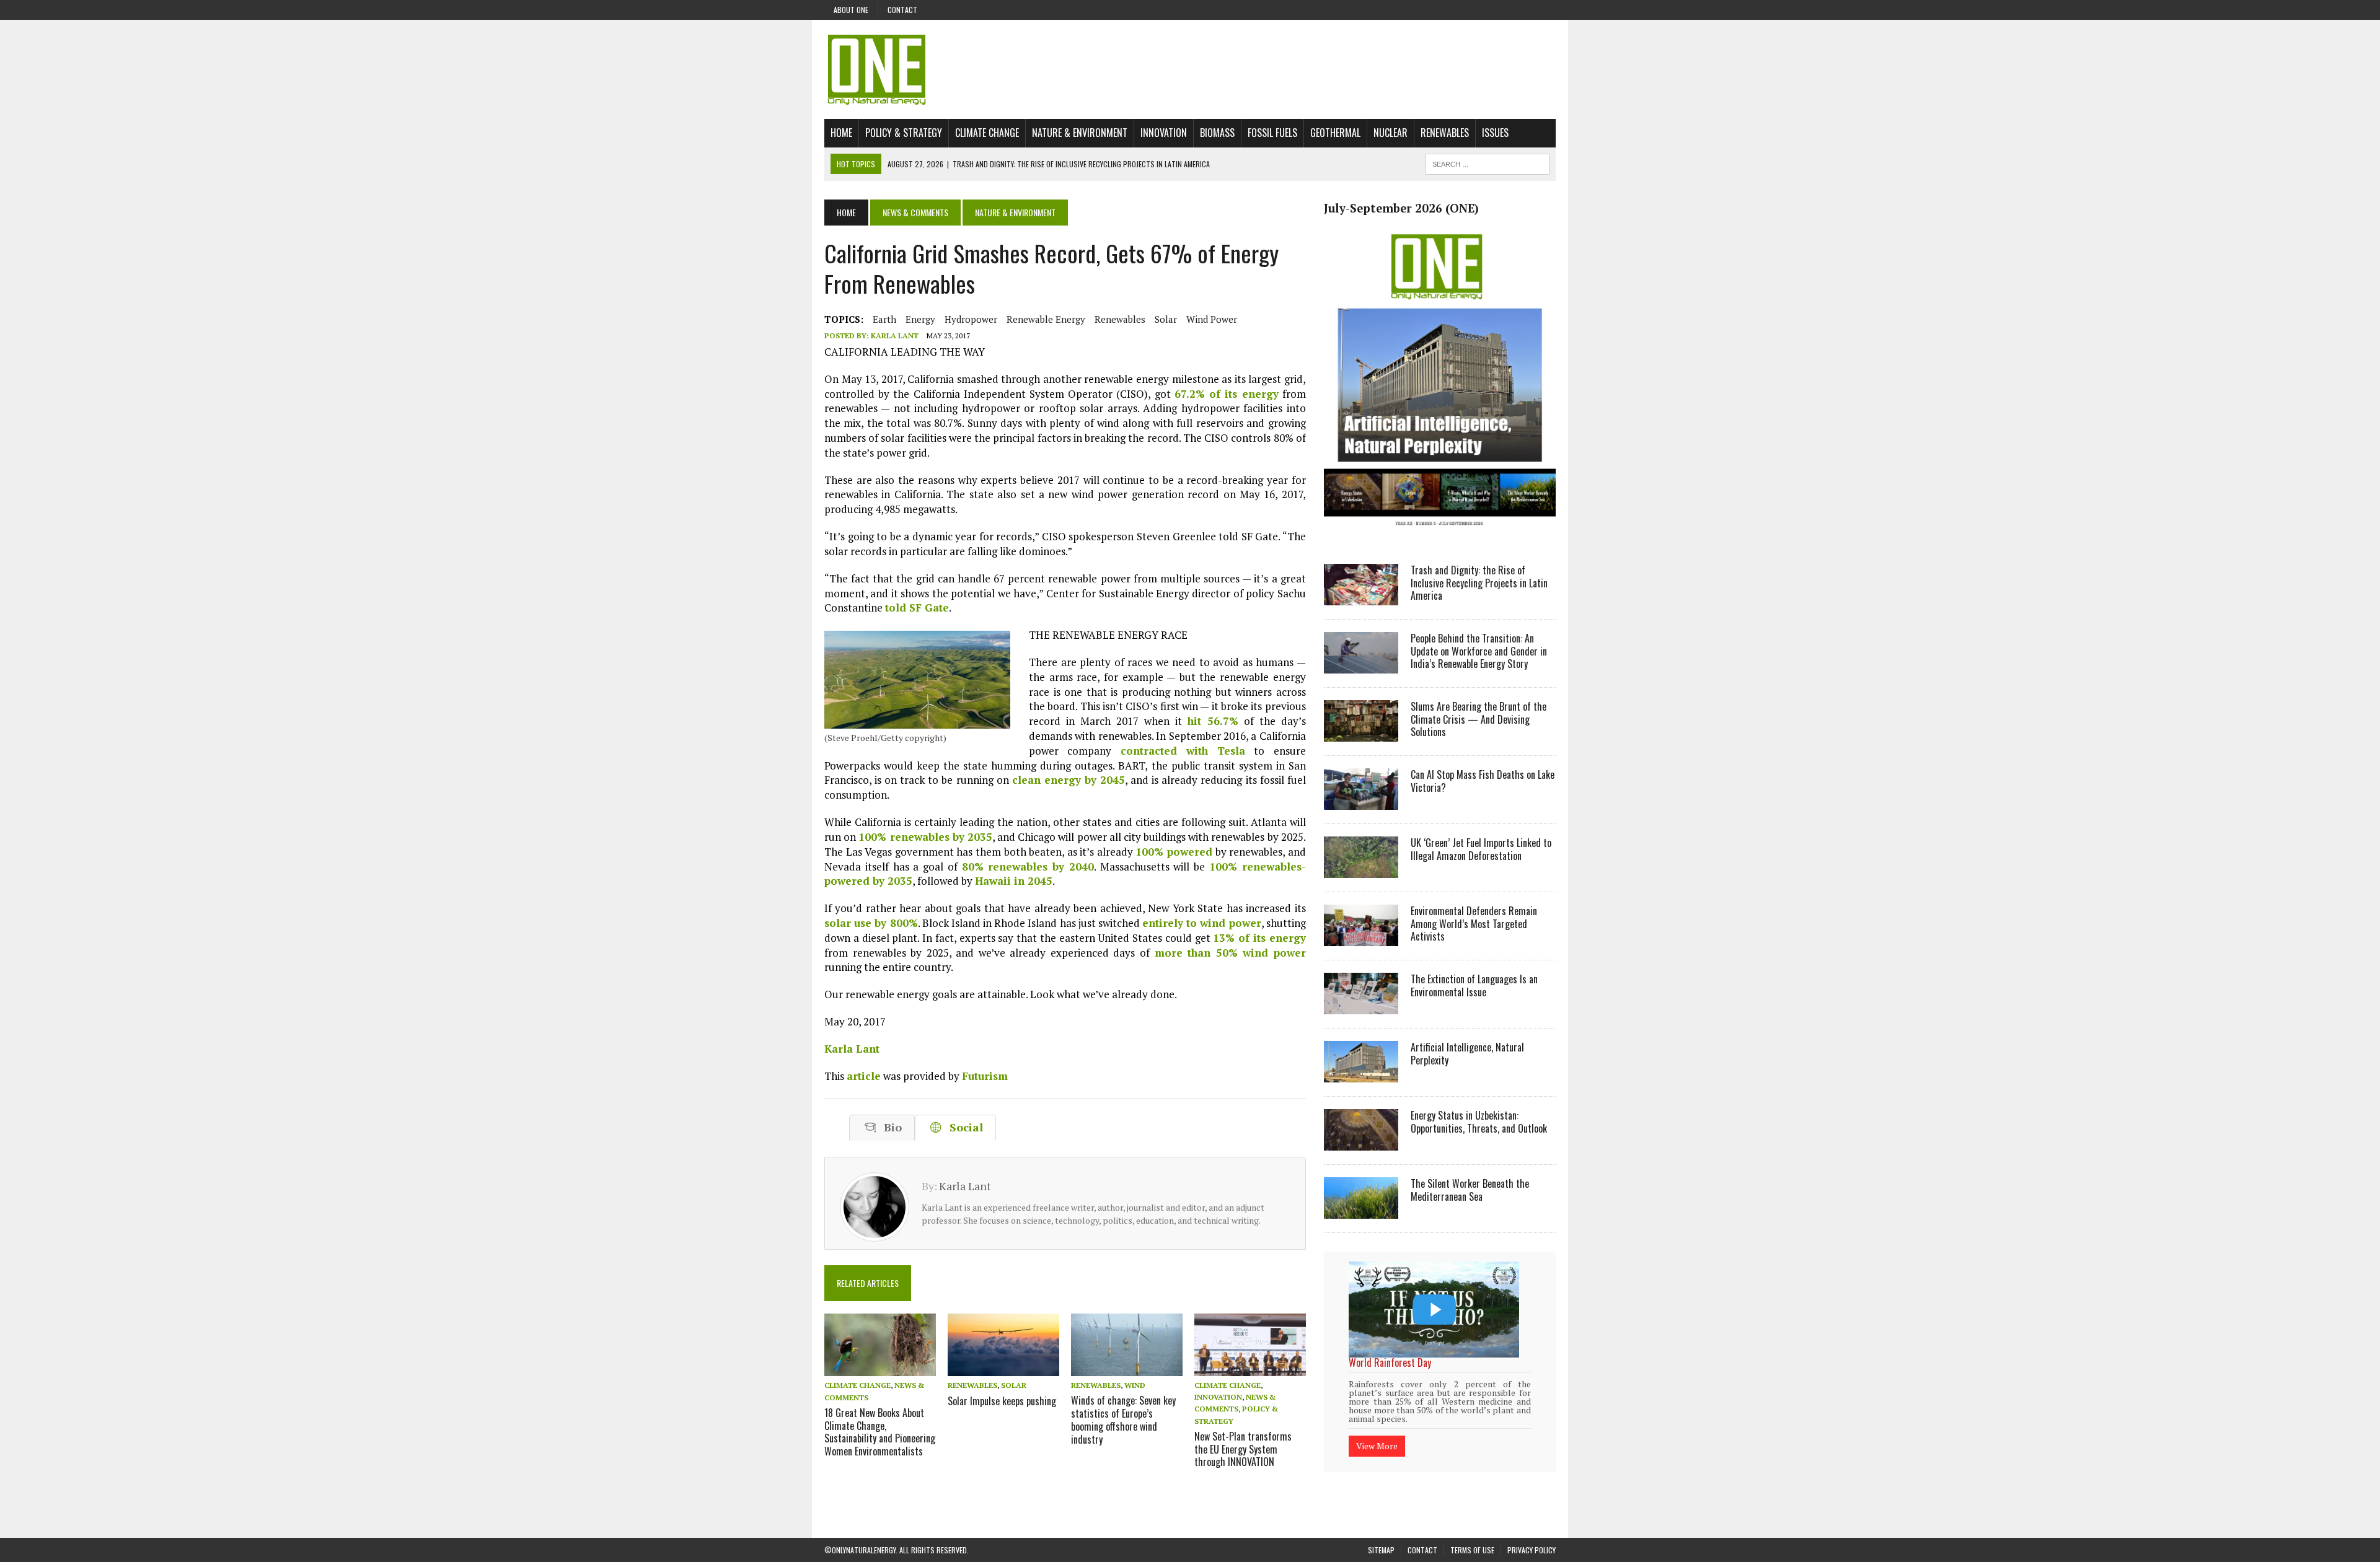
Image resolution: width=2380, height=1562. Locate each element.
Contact (902, 10)
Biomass (1217, 133)
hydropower (971, 319)
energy (920, 319)
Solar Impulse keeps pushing (1002, 1401)
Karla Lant (895, 336)
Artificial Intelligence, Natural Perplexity (1467, 1054)
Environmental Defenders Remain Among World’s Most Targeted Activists (1474, 924)
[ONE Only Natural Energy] (1190, 69)
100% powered (1174, 852)
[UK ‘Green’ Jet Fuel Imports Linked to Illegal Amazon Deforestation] (1361, 869)
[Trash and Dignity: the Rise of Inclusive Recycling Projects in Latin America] (1361, 597)
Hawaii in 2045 (1014, 881)
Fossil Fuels (1272, 133)
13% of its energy (1259, 938)
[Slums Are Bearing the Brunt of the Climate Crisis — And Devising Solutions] (1361, 733)
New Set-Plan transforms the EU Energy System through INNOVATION (1243, 1449)
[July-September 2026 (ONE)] (1440, 535)
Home (841, 133)
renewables (1120, 319)
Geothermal (1335, 133)
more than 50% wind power (1230, 953)
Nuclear (1391, 133)
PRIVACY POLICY (1532, 1534)
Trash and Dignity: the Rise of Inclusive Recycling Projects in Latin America (1479, 583)
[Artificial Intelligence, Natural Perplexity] (1361, 1074)
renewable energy (1046, 319)
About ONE (851, 10)
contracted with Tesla (1183, 751)
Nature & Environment (1080, 133)
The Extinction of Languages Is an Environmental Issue (1474, 985)
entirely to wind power (1202, 923)
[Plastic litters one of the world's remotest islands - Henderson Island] (1434, 1310)
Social (963, 1127)
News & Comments (915, 212)
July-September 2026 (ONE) (1401, 208)
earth (884, 319)
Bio (890, 1127)
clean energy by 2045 (1069, 780)
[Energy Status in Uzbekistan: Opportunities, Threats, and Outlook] (1361, 1142)
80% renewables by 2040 (1028, 867)
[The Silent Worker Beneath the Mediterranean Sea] (1361, 1210)
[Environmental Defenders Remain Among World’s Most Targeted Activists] (1361, 937)
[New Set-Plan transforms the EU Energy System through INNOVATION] (1250, 1367)
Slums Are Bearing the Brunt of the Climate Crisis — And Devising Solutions (1479, 719)
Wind (1135, 1385)
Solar (1014, 1385)
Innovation (1164, 133)
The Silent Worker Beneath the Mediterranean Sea (1470, 1190)
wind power (1212, 319)
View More (1377, 1430)
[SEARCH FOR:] (1487, 162)
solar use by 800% (871, 923)
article (864, 1076)
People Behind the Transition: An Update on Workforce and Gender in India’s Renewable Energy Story (1479, 651)
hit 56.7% (1213, 721)
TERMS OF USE (1472, 1534)
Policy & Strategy (904, 133)
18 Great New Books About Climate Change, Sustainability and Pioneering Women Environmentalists (880, 1432)
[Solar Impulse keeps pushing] (1003, 1368)
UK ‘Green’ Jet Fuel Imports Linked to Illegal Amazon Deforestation (1481, 849)
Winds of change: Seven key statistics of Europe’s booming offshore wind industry (1123, 1419)
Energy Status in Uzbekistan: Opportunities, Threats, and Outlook (1479, 1122)
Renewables (1445, 133)
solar (1166, 319)
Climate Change (987, 133)
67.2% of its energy (1227, 394)
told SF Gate (917, 608)
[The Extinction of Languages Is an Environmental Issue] (1361, 1006)
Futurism (985, 1076)
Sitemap (1381, 1534)
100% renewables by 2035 (925, 837)
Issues (1495, 133)
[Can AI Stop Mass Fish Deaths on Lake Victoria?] (1361, 801)
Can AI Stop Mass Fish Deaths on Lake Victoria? (1483, 781)
